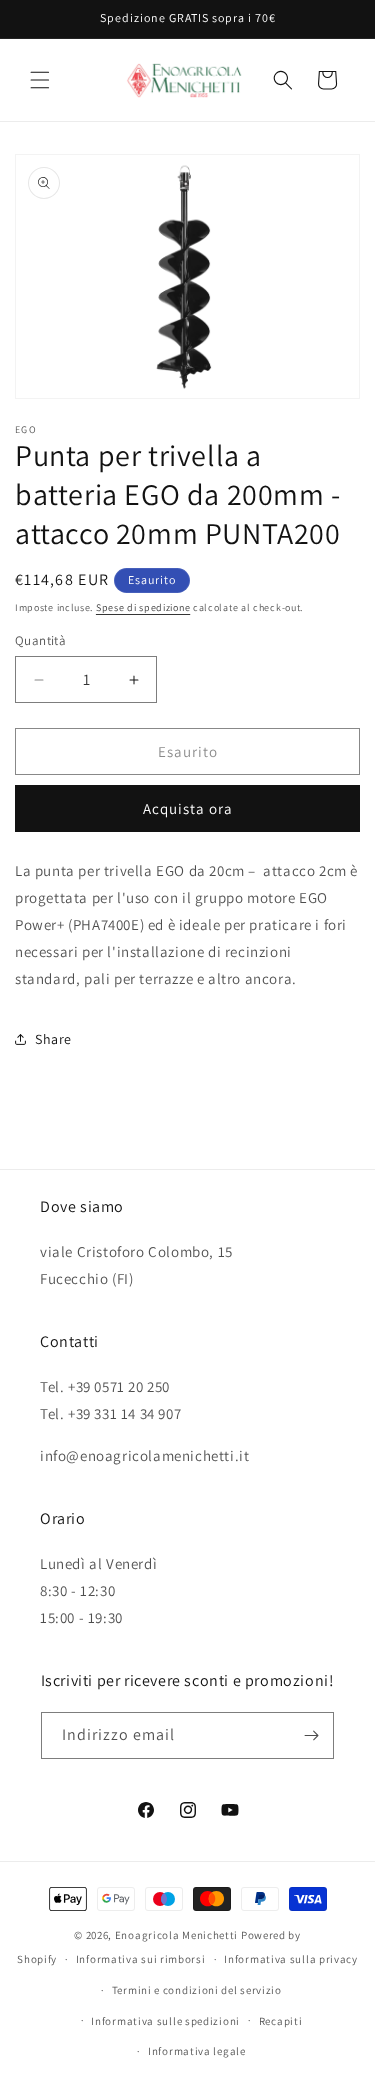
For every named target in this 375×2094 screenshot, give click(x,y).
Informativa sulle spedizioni (165, 2021)
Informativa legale (197, 2051)
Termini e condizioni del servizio (197, 1990)
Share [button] (53, 1039)
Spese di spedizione (143, 607)
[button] (40, 80)
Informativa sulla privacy (291, 1959)
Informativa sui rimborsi (141, 1959)
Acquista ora (188, 808)
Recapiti (281, 2021)
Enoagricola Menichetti (176, 1935)
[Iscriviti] (311, 1735)
